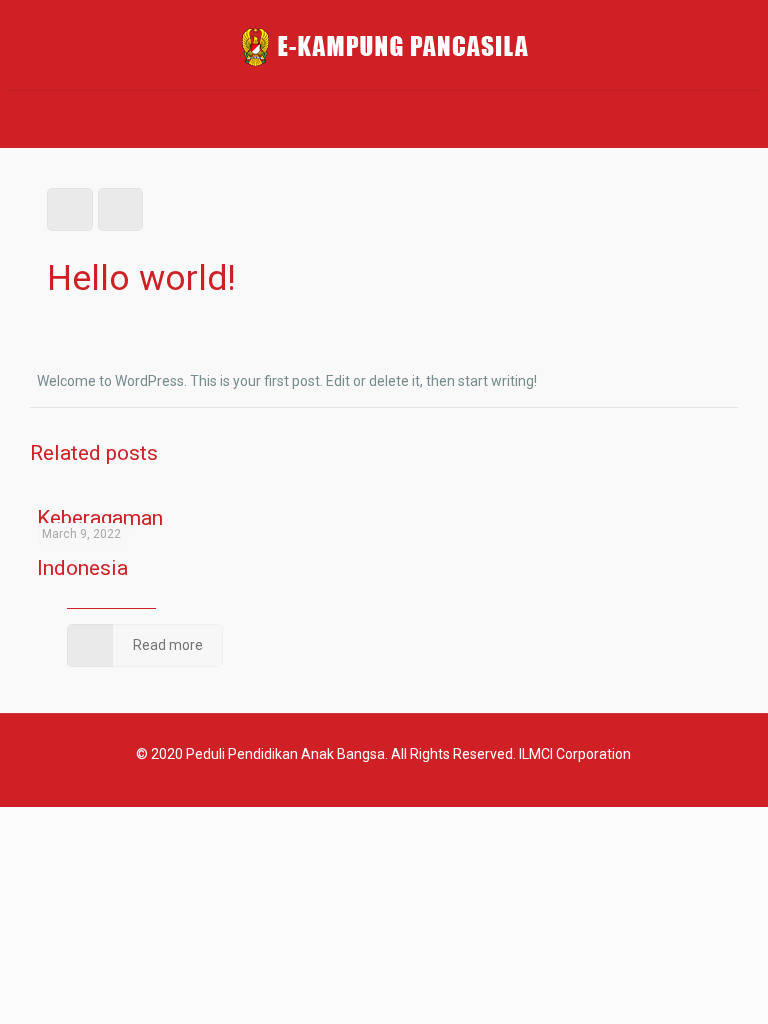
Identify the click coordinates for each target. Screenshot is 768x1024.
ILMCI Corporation (575, 754)
